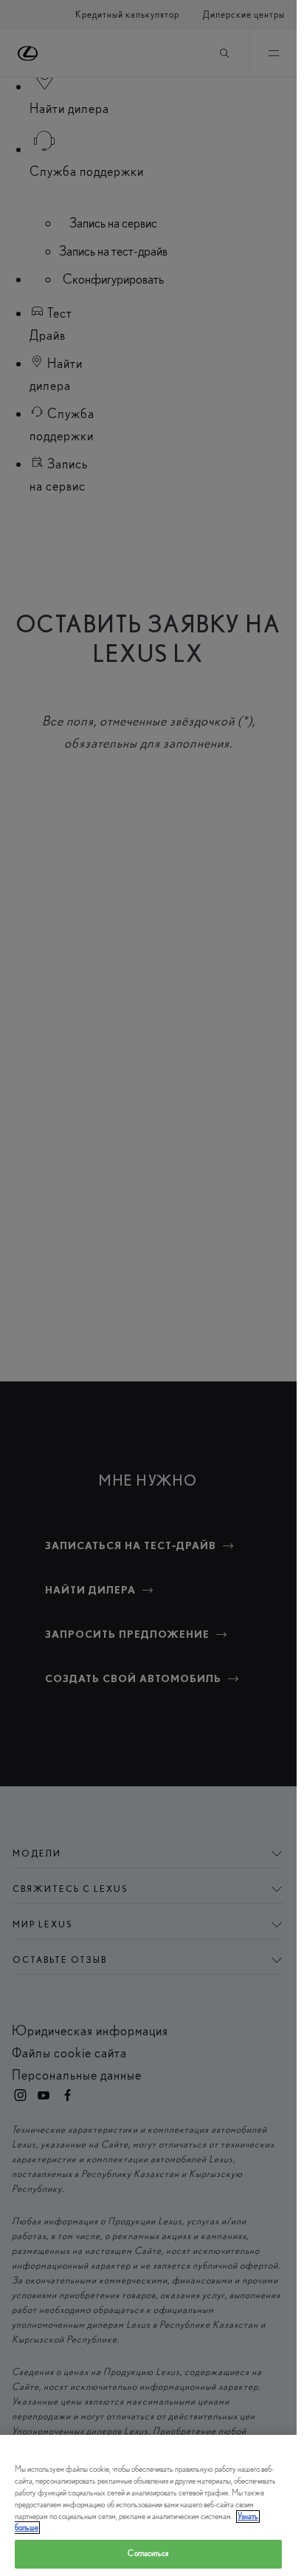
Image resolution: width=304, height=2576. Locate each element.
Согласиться (148, 2553)
